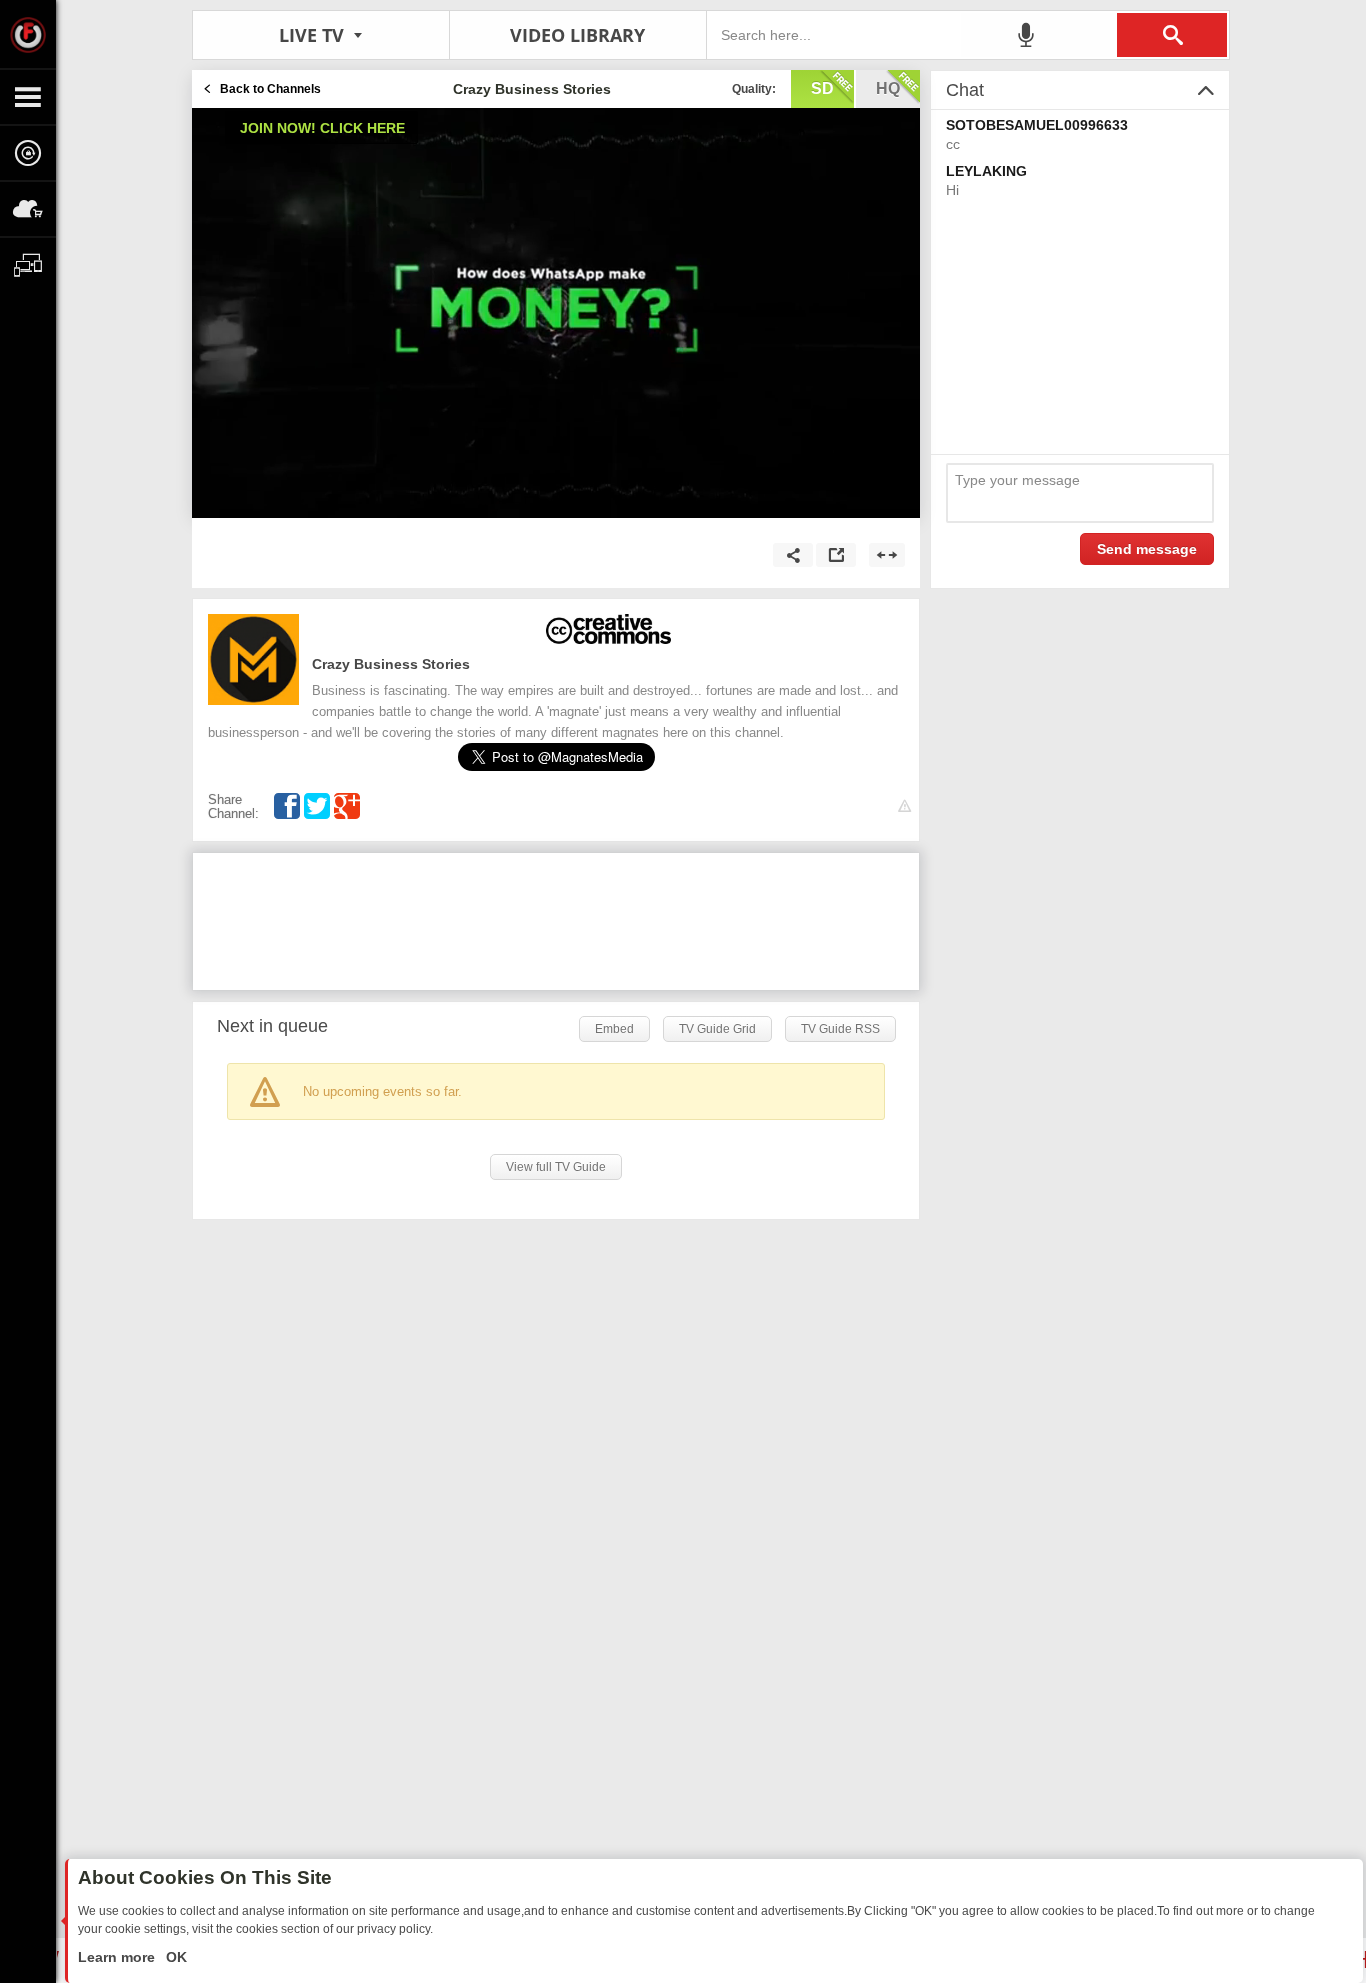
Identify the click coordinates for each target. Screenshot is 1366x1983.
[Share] (793, 555)
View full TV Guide (556, 1167)
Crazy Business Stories (391, 664)
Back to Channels (270, 89)
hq (888, 88)
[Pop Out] (836, 555)
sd (822, 88)
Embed (614, 1029)
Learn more (118, 1957)
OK (174, 1957)
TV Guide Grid (717, 1029)
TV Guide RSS (840, 1029)
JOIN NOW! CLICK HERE (322, 128)
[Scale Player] (887, 555)
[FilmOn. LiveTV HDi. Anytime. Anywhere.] (28, 34)
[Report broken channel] (904, 806)
